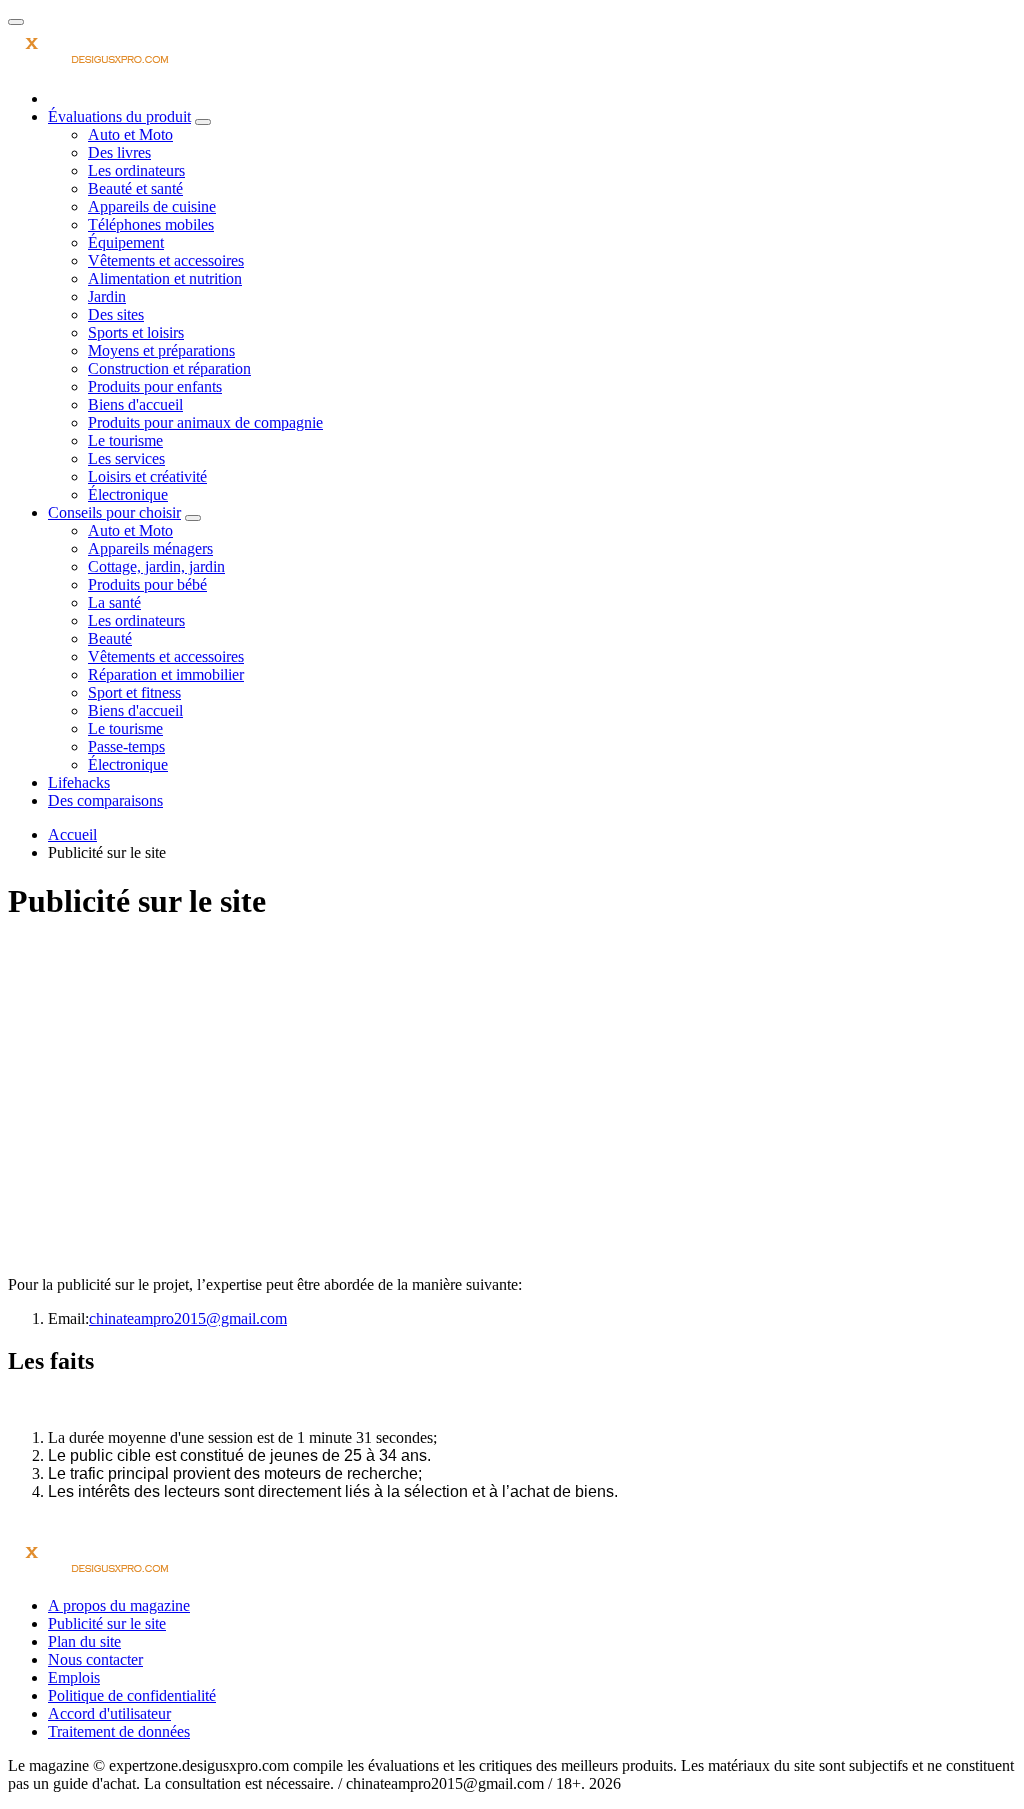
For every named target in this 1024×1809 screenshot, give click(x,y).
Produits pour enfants (155, 386)
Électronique (128, 494)
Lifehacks (79, 782)
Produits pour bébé (147, 584)
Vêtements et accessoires (166, 260)
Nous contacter (95, 1659)
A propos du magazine (119, 1605)
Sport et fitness (134, 692)
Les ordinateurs (136, 170)
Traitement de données (119, 1731)
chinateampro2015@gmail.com (188, 1318)
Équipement (126, 242)
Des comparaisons (105, 800)
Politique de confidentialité (132, 1695)
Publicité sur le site (107, 1623)
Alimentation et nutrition (165, 278)
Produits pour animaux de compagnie (205, 422)
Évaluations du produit (119, 116)
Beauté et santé (135, 188)
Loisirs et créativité (147, 476)
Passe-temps (126, 746)
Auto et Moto (130, 134)
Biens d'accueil (135, 404)
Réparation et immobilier (166, 674)
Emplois (74, 1677)
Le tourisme (125, 440)
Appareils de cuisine (152, 206)
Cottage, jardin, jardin (156, 566)
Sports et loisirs (136, 332)
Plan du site (84, 1641)
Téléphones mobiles (151, 224)
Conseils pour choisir (114, 512)
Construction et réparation (169, 368)
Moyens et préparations (161, 350)
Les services (126, 458)
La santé (114, 602)
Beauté (110, 638)
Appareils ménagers (150, 548)
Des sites (116, 314)
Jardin (107, 296)
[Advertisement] (512, 1082)
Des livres (119, 152)
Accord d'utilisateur (109, 1713)
